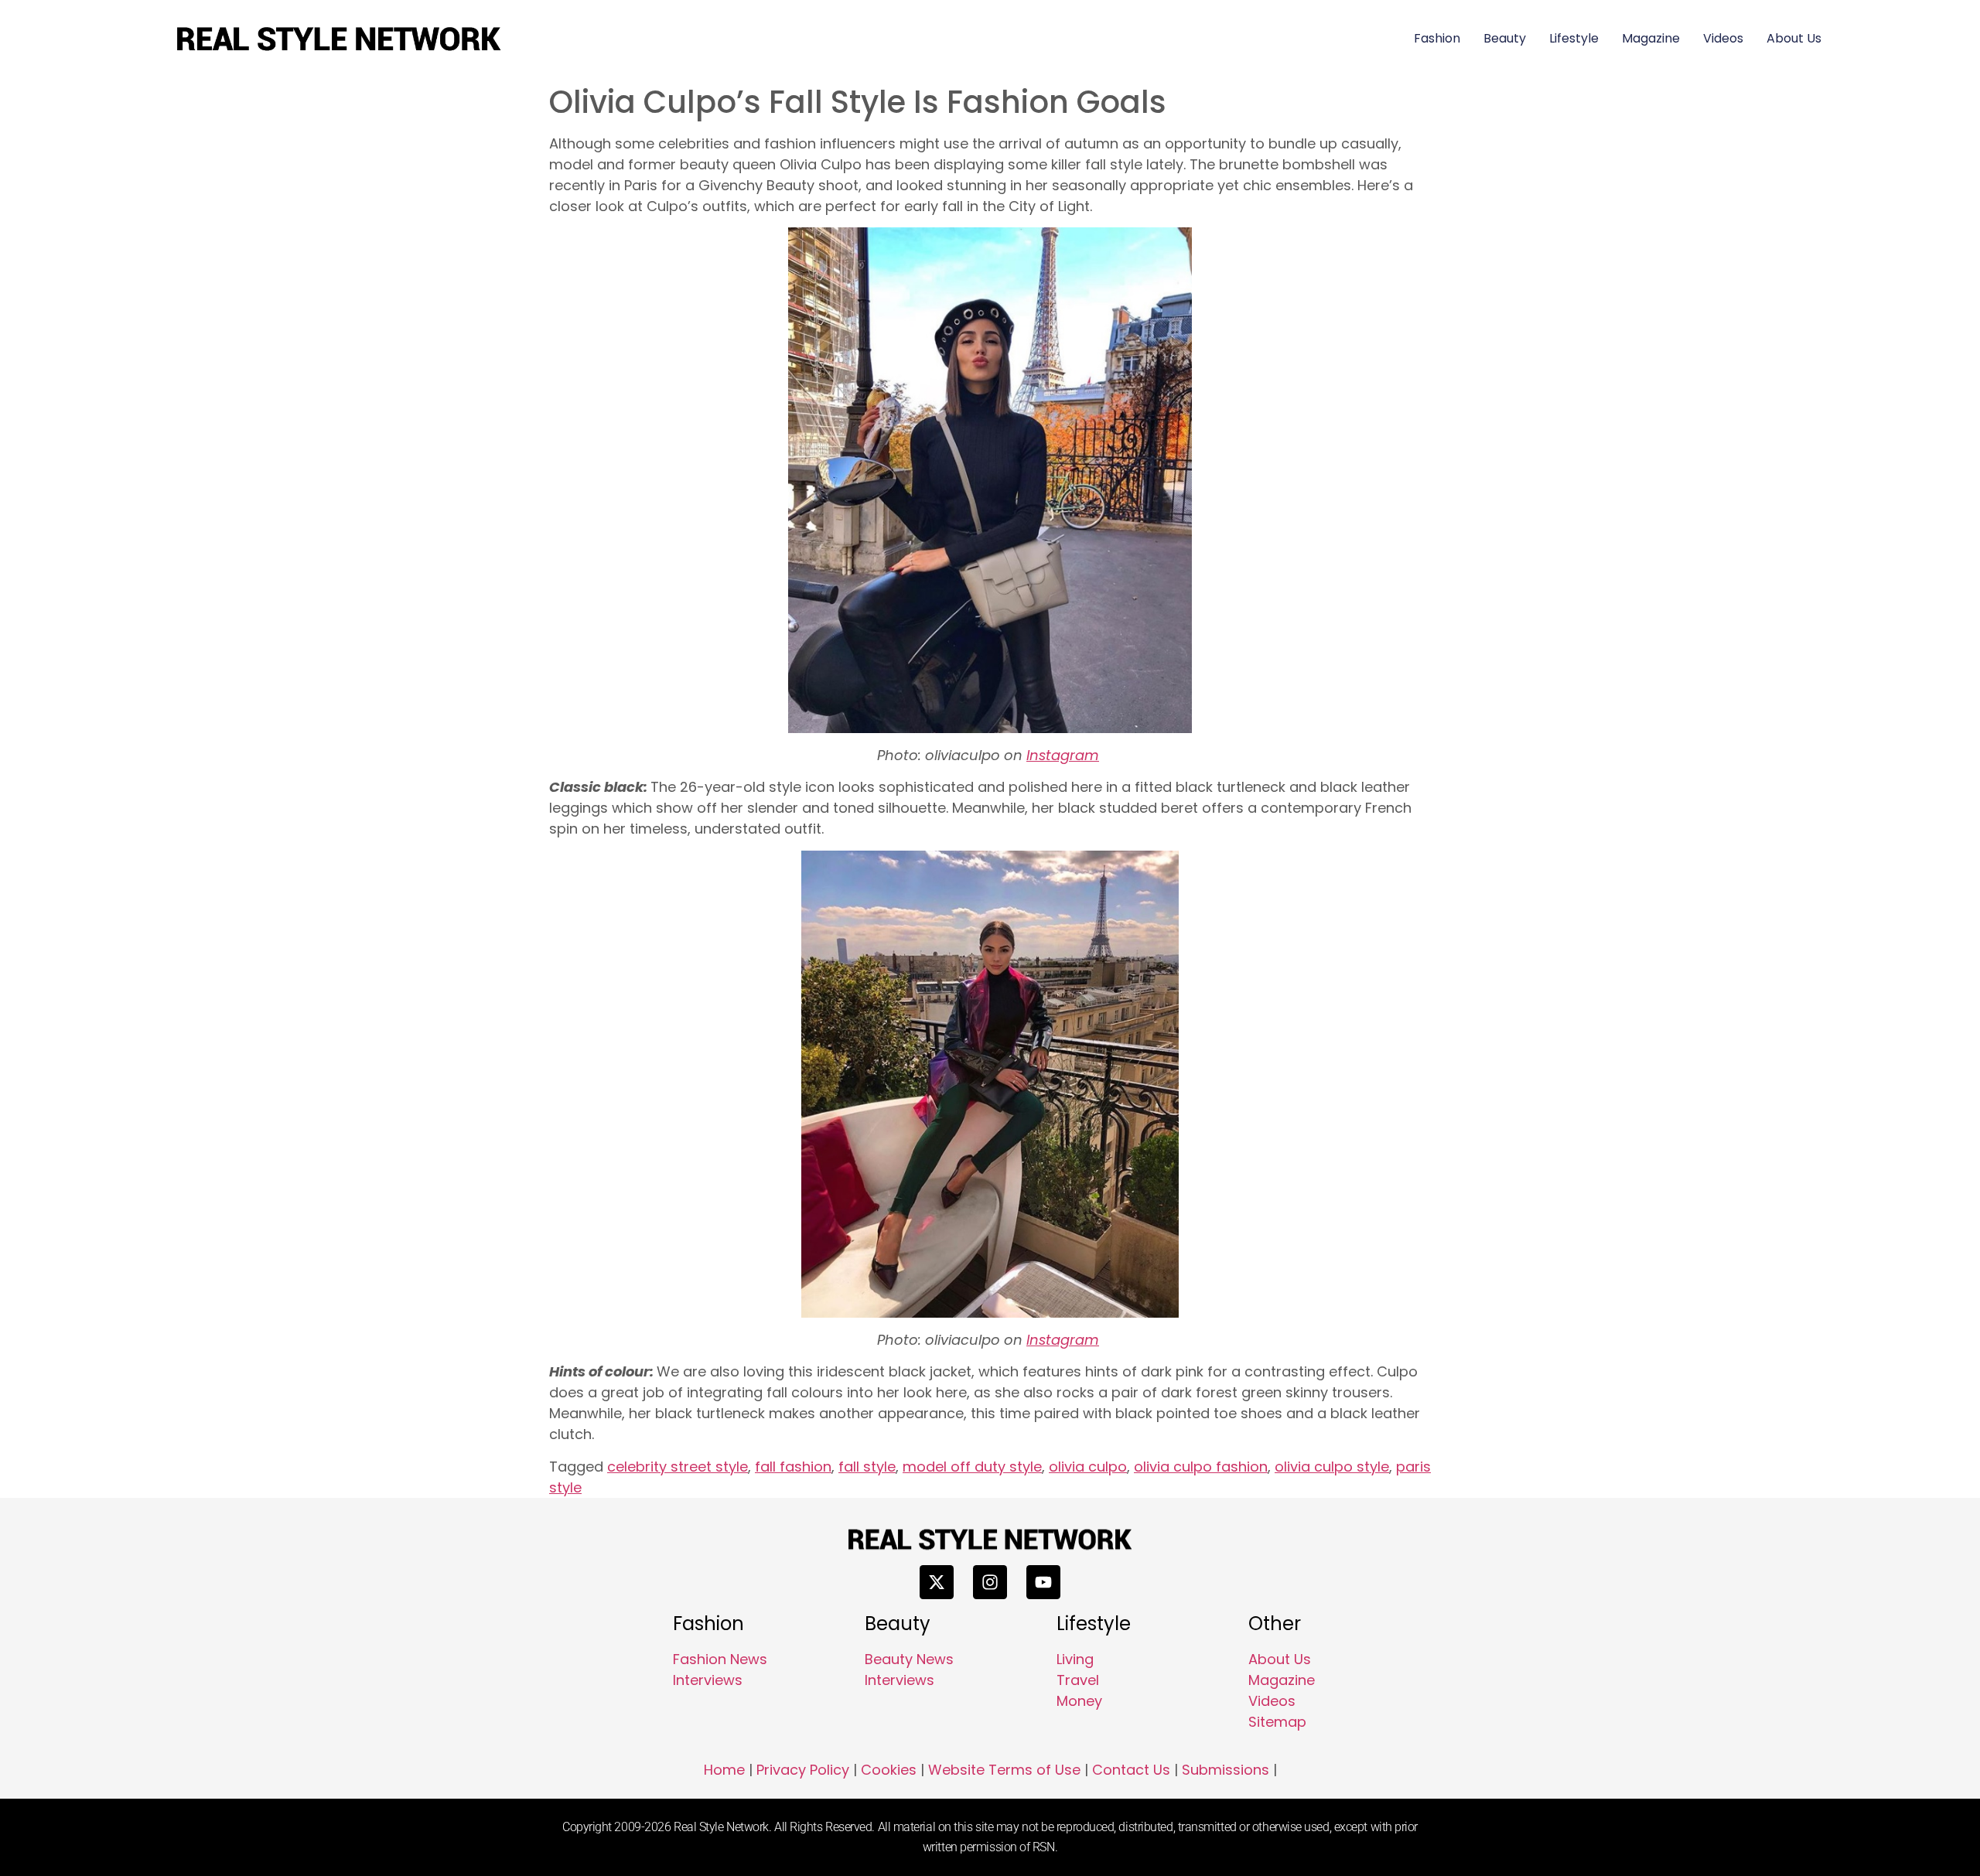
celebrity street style (678, 1467)
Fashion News (720, 1659)
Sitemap (1277, 1722)
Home (724, 1770)
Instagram (1063, 755)
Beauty (1505, 38)
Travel (1078, 1680)
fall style (867, 1467)
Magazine (1651, 38)
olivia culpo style (1332, 1467)
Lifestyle (1574, 38)
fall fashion (793, 1467)
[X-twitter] (937, 1582)
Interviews (708, 1680)
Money (1079, 1701)
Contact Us (1131, 1770)
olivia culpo (1088, 1467)
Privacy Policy (803, 1770)
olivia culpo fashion (1201, 1467)
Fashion (1437, 38)
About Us (1794, 38)
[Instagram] (990, 1582)
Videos (1723, 38)
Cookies (889, 1770)
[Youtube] (1043, 1582)
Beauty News (909, 1659)
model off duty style (972, 1467)
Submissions (1226, 1770)
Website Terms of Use (1004, 1770)
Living (1075, 1659)
